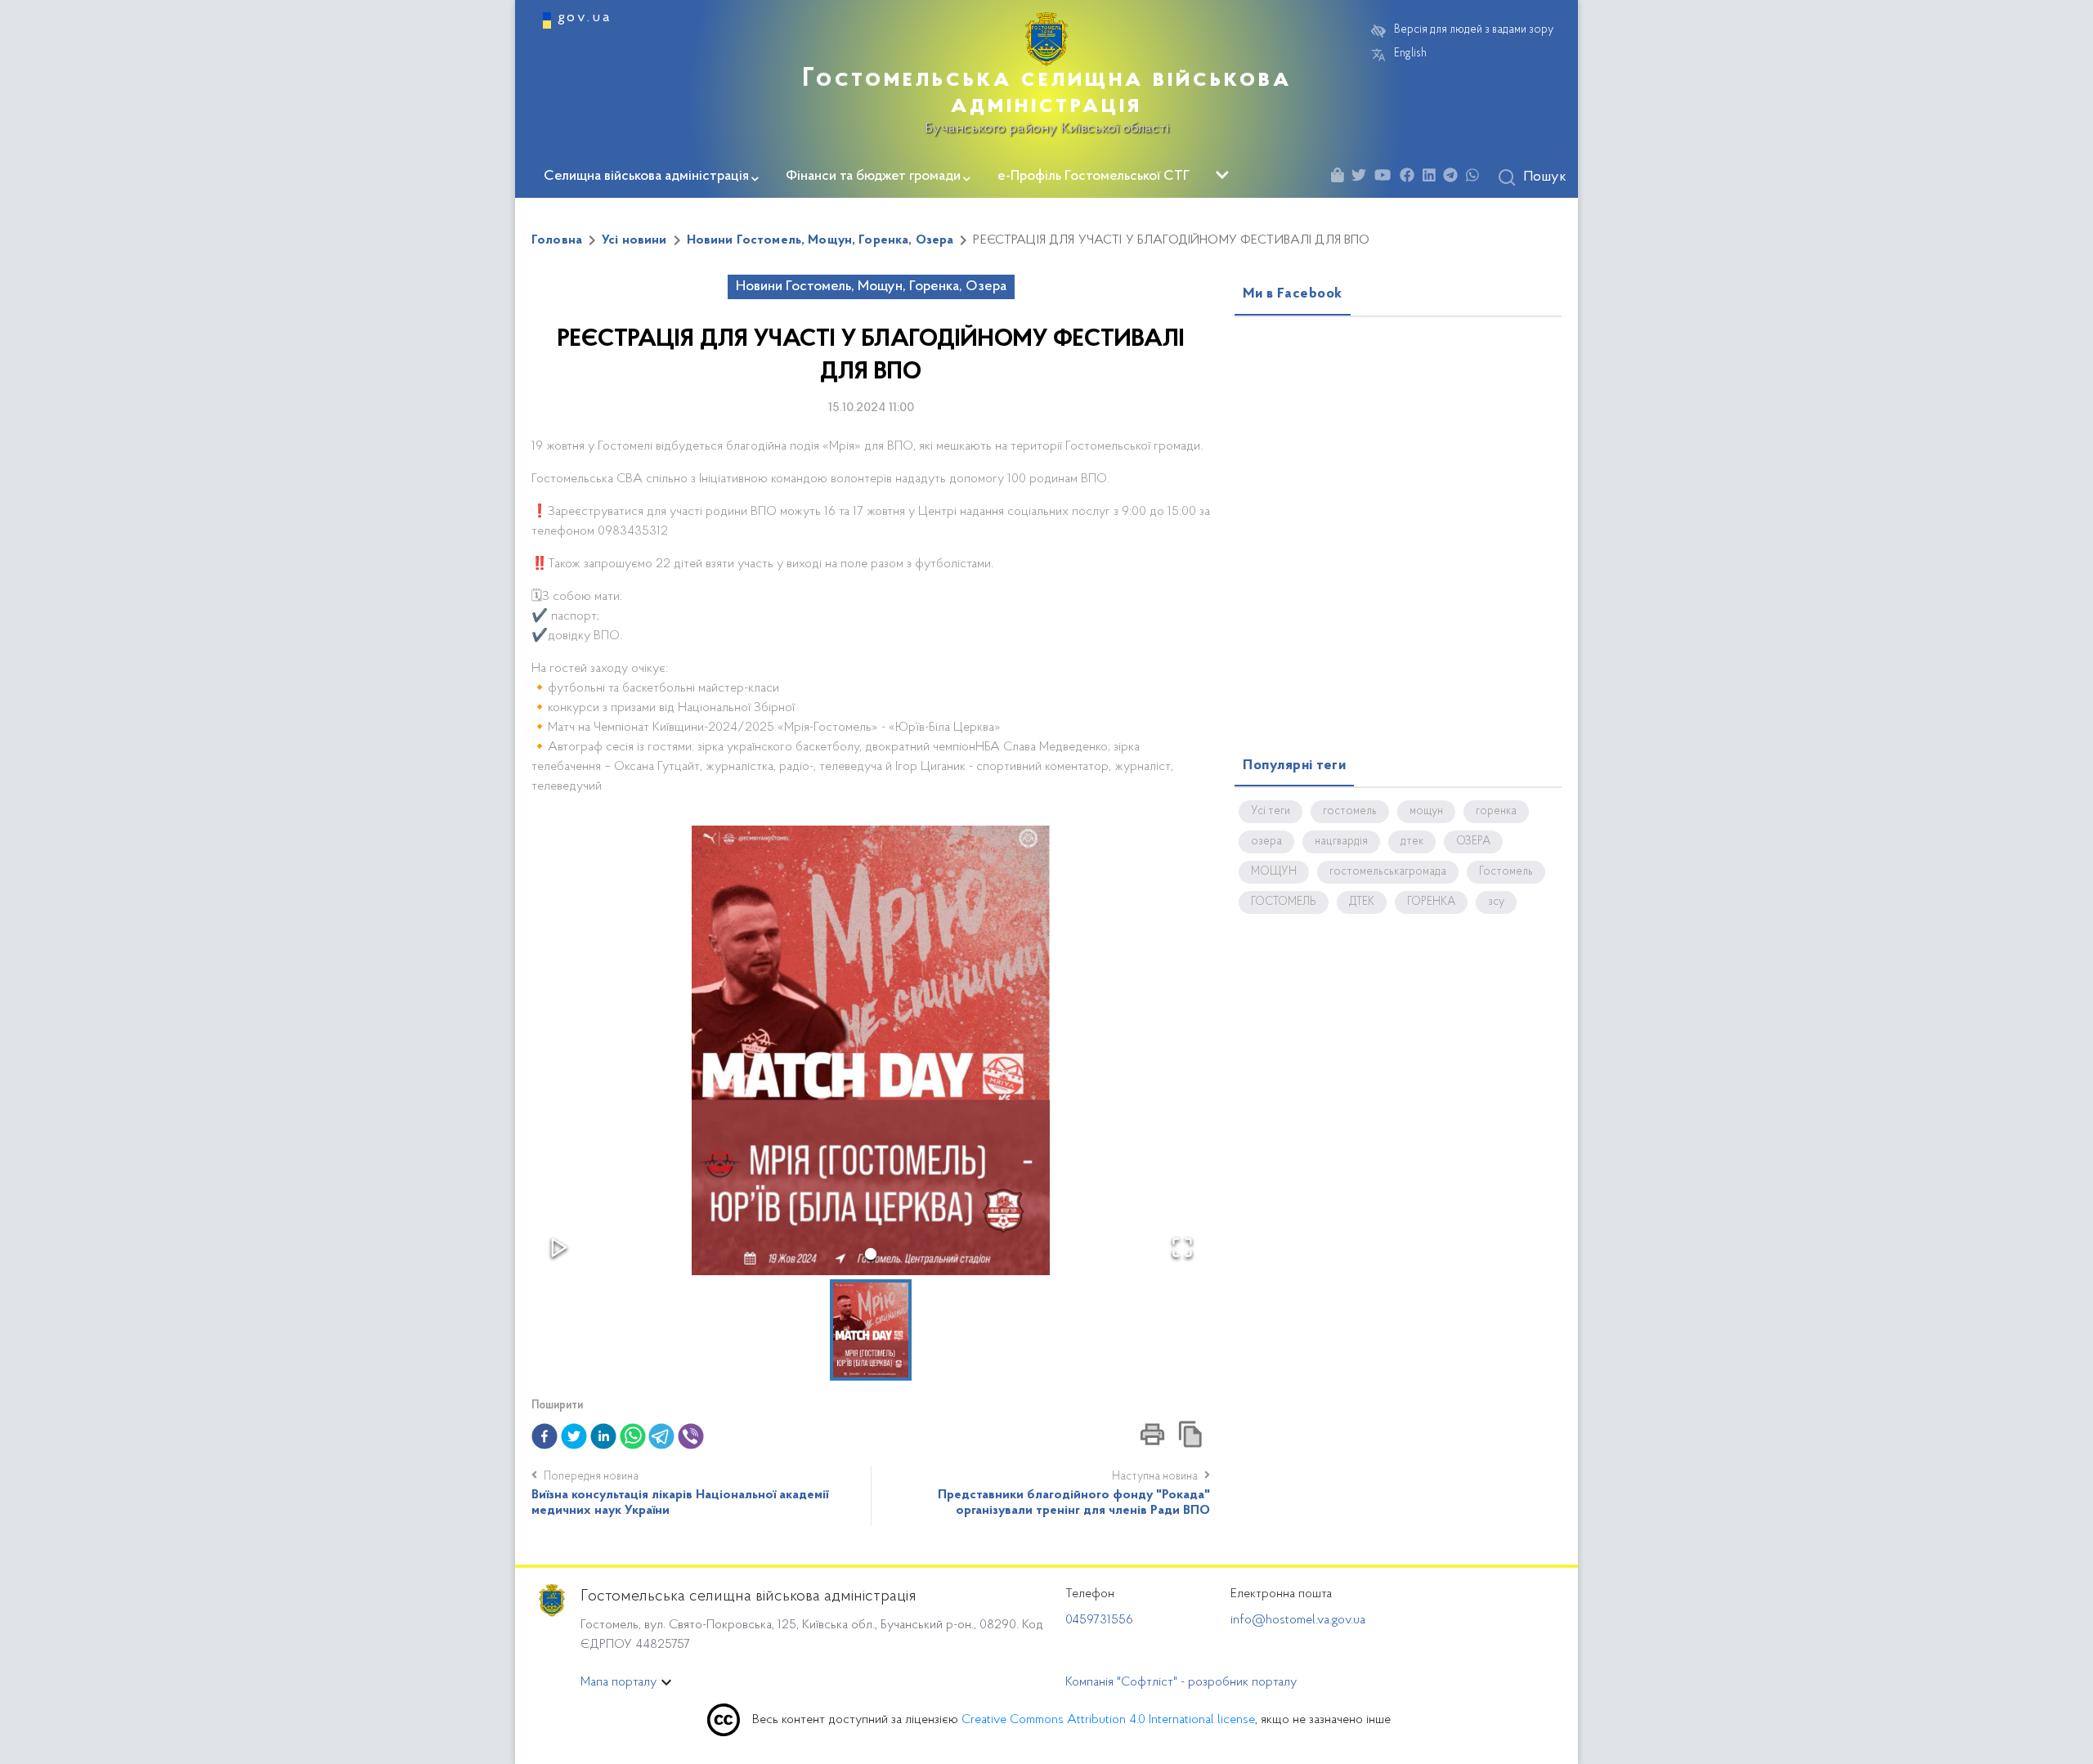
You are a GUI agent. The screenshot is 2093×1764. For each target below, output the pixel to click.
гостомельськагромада (1388, 872)
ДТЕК (1362, 902)
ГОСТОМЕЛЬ (1284, 902)
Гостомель (1506, 872)
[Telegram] (1454, 178)
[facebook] (545, 1436)
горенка (1496, 812)
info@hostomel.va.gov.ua (1298, 1620)
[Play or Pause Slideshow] (559, 1247)
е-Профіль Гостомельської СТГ (1094, 177)
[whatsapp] (633, 1436)
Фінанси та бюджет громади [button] (873, 177)
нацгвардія (1341, 842)
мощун (1426, 812)
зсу (1496, 902)
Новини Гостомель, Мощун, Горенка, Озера (820, 240)
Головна (557, 240)
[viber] (691, 1436)
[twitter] (574, 1436)
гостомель (1350, 812)
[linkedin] (603, 1436)
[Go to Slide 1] (871, 1254)
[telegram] (661, 1436)
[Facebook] (1411, 178)
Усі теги (1271, 812)
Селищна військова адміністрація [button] (646, 177)
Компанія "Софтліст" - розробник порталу (1181, 1682)
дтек (1412, 842)
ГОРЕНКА (1431, 902)
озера (1266, 842)
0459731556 (1099, 1620)
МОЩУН (1274, 872)
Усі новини (634, 240)
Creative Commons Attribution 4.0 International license (1108, 1720)
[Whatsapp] (1477, 178)
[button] (871, 1050)
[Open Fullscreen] (1182, 1247)
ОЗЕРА (1473, 842)
